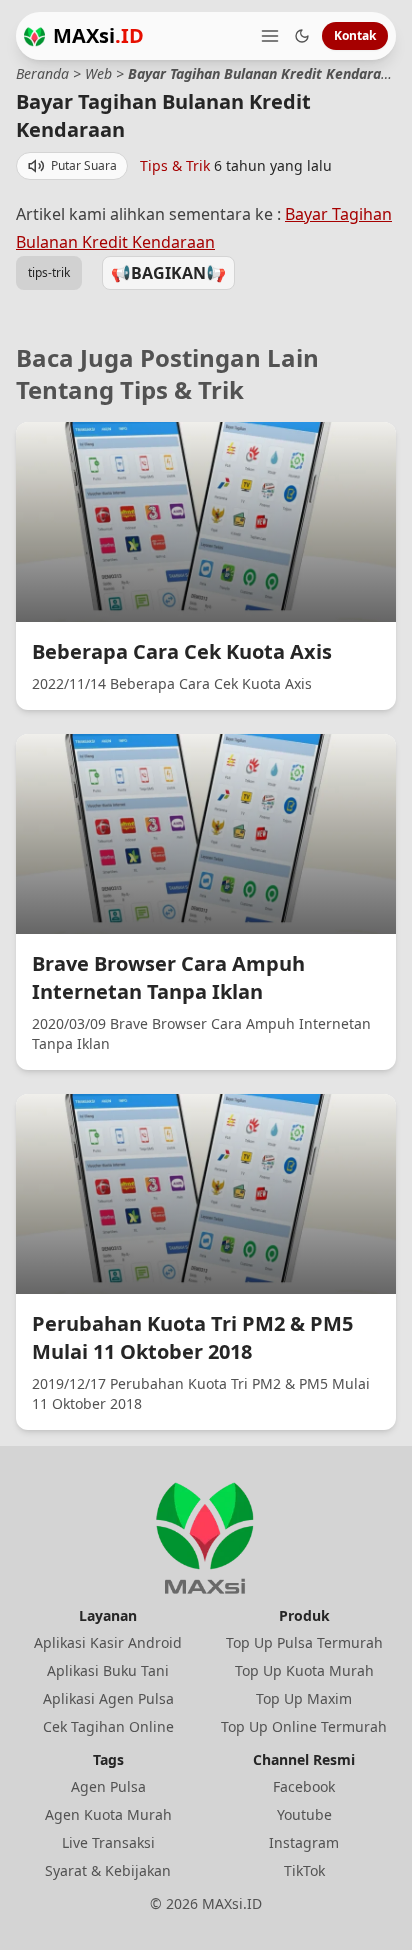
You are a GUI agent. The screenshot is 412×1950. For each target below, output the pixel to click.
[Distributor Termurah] (34, 36)
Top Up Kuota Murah (304, 1670)
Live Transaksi (108, 1842)
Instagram (304, 1842)
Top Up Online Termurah (304, 1726)
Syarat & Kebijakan (108, 1870)
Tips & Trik (175, 165)
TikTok (304, 1870)
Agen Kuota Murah (108, 1814)
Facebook (304, 1786)
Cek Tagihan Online (108, 1726)
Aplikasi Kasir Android (108, 1642)
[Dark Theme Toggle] (302, 36)
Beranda (42, 73)
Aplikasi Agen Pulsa (108, 1698)
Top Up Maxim (304, 1698)
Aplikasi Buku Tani (108, 1670)
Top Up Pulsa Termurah (304, 1642)
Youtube (304, 1814)
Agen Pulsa (108, 1786)
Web (98, 73)
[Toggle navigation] (270, 36)
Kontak (355, 35)
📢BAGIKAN (168, 273)
